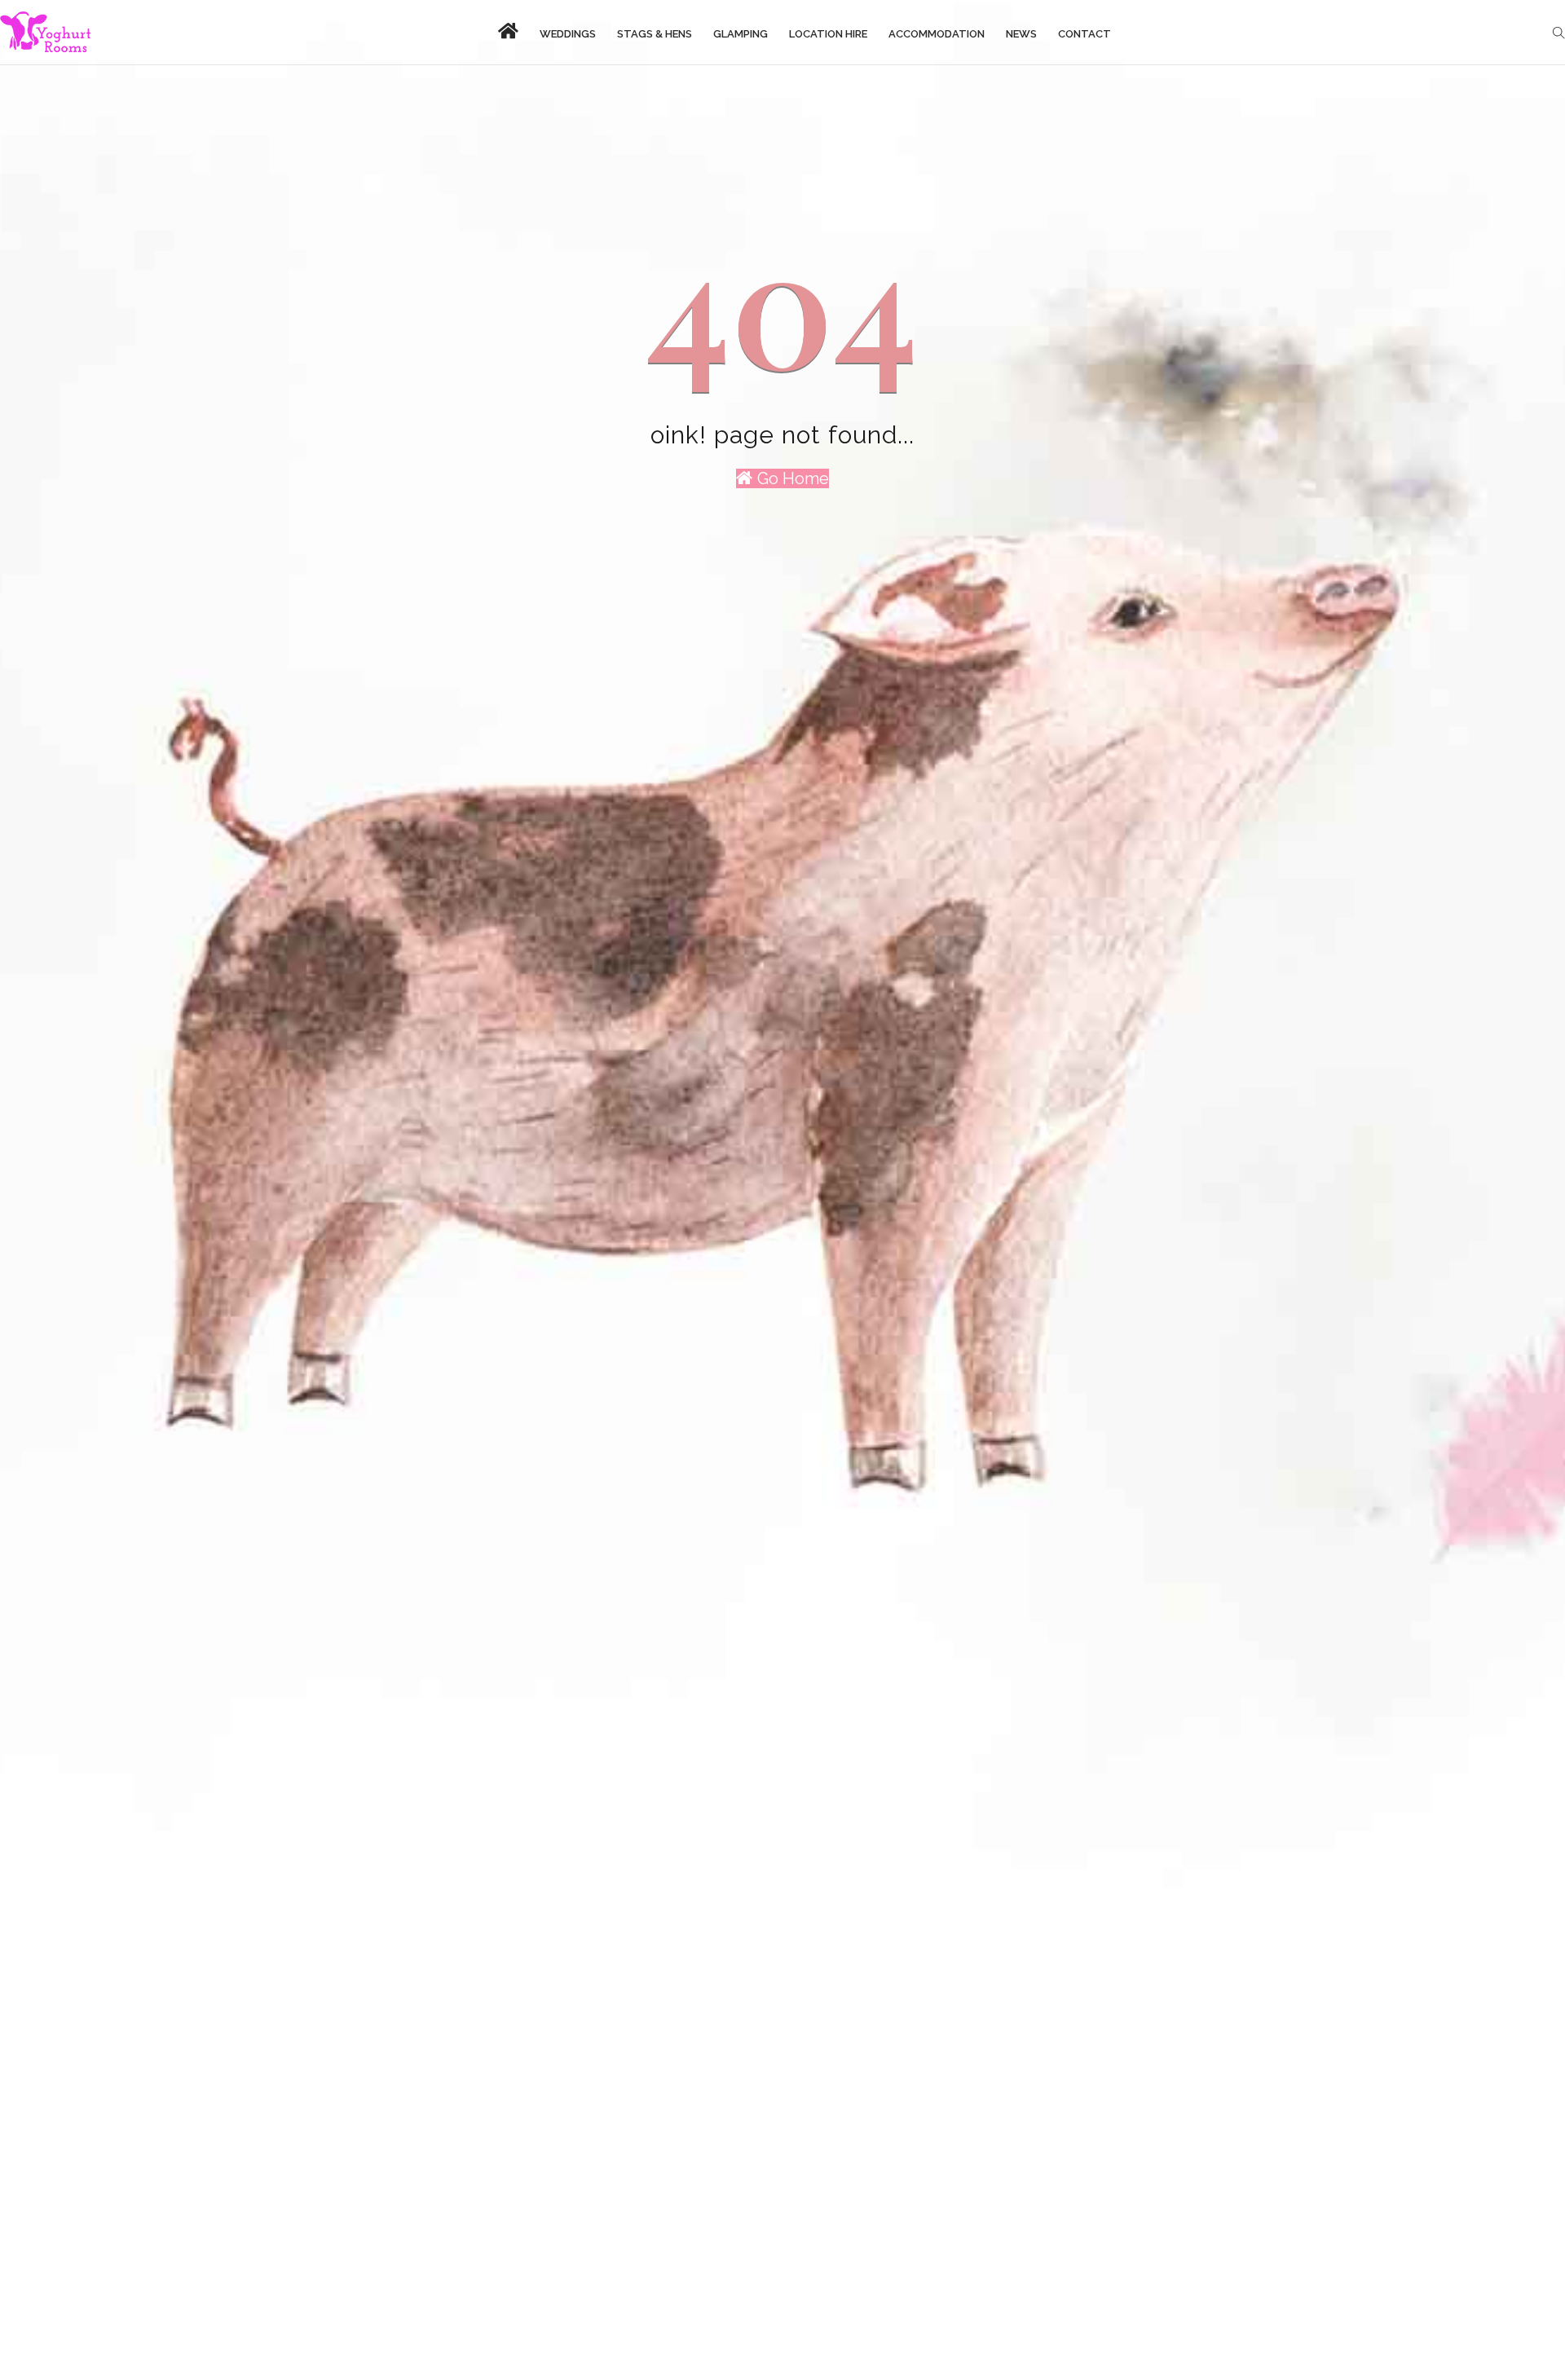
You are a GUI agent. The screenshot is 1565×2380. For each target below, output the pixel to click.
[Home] (45, 33)
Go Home (791, 478)
